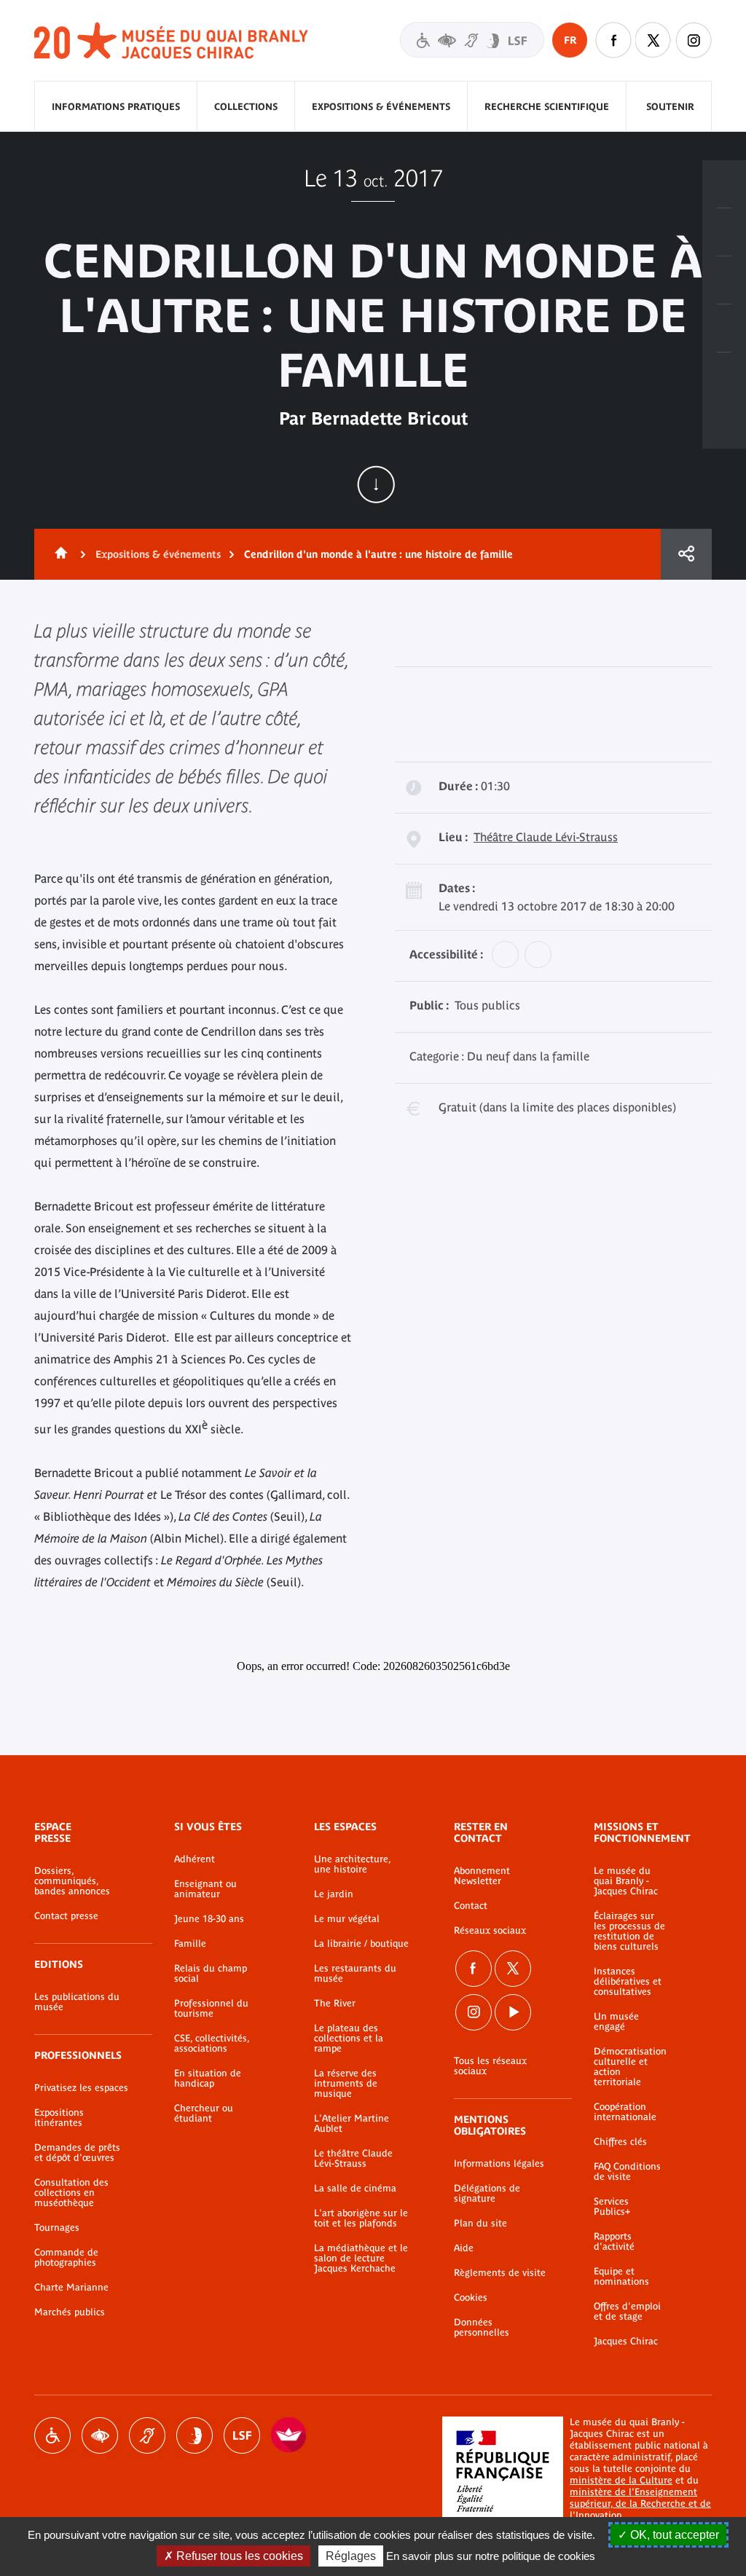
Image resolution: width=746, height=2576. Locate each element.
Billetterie (724, 184)
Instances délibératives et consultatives (628, 1982)
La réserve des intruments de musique (346, 2084)
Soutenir (670, 107)
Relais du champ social (211, 1974)
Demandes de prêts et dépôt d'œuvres (77, 2153)
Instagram (694, 40)
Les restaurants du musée (355, 1974)
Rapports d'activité (614, 2242)
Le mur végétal (347, 1919)
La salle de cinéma (355, 2189)
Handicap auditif (147, 2435)
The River (335, 2004)
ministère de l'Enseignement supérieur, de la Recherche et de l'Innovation (640, 2504)
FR (570, 40)
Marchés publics (70, 2312)
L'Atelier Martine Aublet (352, 2124)
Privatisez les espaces (81, 2088)
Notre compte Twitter (653, 40)
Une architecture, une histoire (352, 1864)
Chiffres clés (620, 2142)
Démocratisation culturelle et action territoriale (630, 2067)
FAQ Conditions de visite (627, 2172)
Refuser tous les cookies (238, 2556)
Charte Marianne (71, 2288)
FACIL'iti (289, 2435)
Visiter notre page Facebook (613, 40)
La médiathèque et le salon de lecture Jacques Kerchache (361, 2258)
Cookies (471, 2298)
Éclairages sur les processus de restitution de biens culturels (629, 1931)
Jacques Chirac (626, 2341)
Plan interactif (724, 377)
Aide (464, 2248)
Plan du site (480, 2224)
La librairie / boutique (361, 1944)
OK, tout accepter (673, 2535)
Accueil (58, 554)
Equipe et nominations (621, 2277)
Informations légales (499, 2164)
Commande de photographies (66, 2258)
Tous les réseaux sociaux (490, 2066)
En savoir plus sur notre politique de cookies (491, 2556)
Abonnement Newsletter (482, 1876)
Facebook (474, 1969)
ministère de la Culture (621, 2480)
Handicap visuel (100, 2435)
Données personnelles (482, 2328)
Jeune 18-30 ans (209, 1919)
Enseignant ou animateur (205, 1889)
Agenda (724, 280)
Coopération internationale (625, 2112)
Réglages (351, 2556)
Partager (686, 554)
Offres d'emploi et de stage (627, 2312)
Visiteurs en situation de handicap (472, 40)
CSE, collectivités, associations (212, 2044)
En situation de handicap (208, 2079)
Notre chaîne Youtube (513, 2012)
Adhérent (195, 1859)
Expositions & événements (381, 107)
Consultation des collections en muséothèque (71, 2193)
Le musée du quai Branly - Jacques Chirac (626, 1881)
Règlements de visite (500, 2273)
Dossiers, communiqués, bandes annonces (72, 1881)
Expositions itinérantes (59, 2118)
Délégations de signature (487, 2194)
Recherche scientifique (547, 107)
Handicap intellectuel (195, 2435)
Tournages (57, 2228)
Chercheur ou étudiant (204, 2114)
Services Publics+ (612, 2207)
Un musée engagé (616, 2022)
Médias (724, 328)
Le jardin (334, 1894)
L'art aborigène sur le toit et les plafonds (361, 2218)
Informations (724, 232)
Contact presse (66, 1916)
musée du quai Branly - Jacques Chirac (172, 41)
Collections (246, 107)
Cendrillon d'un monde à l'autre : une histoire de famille (378, 554)
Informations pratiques (116, 107)
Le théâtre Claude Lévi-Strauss (353, 2159)
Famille (190, 1944)
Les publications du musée (77, 2002)
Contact (471, 1906)
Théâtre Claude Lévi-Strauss (546, 837)
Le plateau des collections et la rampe (349, 2039)
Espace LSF (242, 2435)
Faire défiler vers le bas (376, 484)
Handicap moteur (52, 2435)
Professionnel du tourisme (211, 2009)
